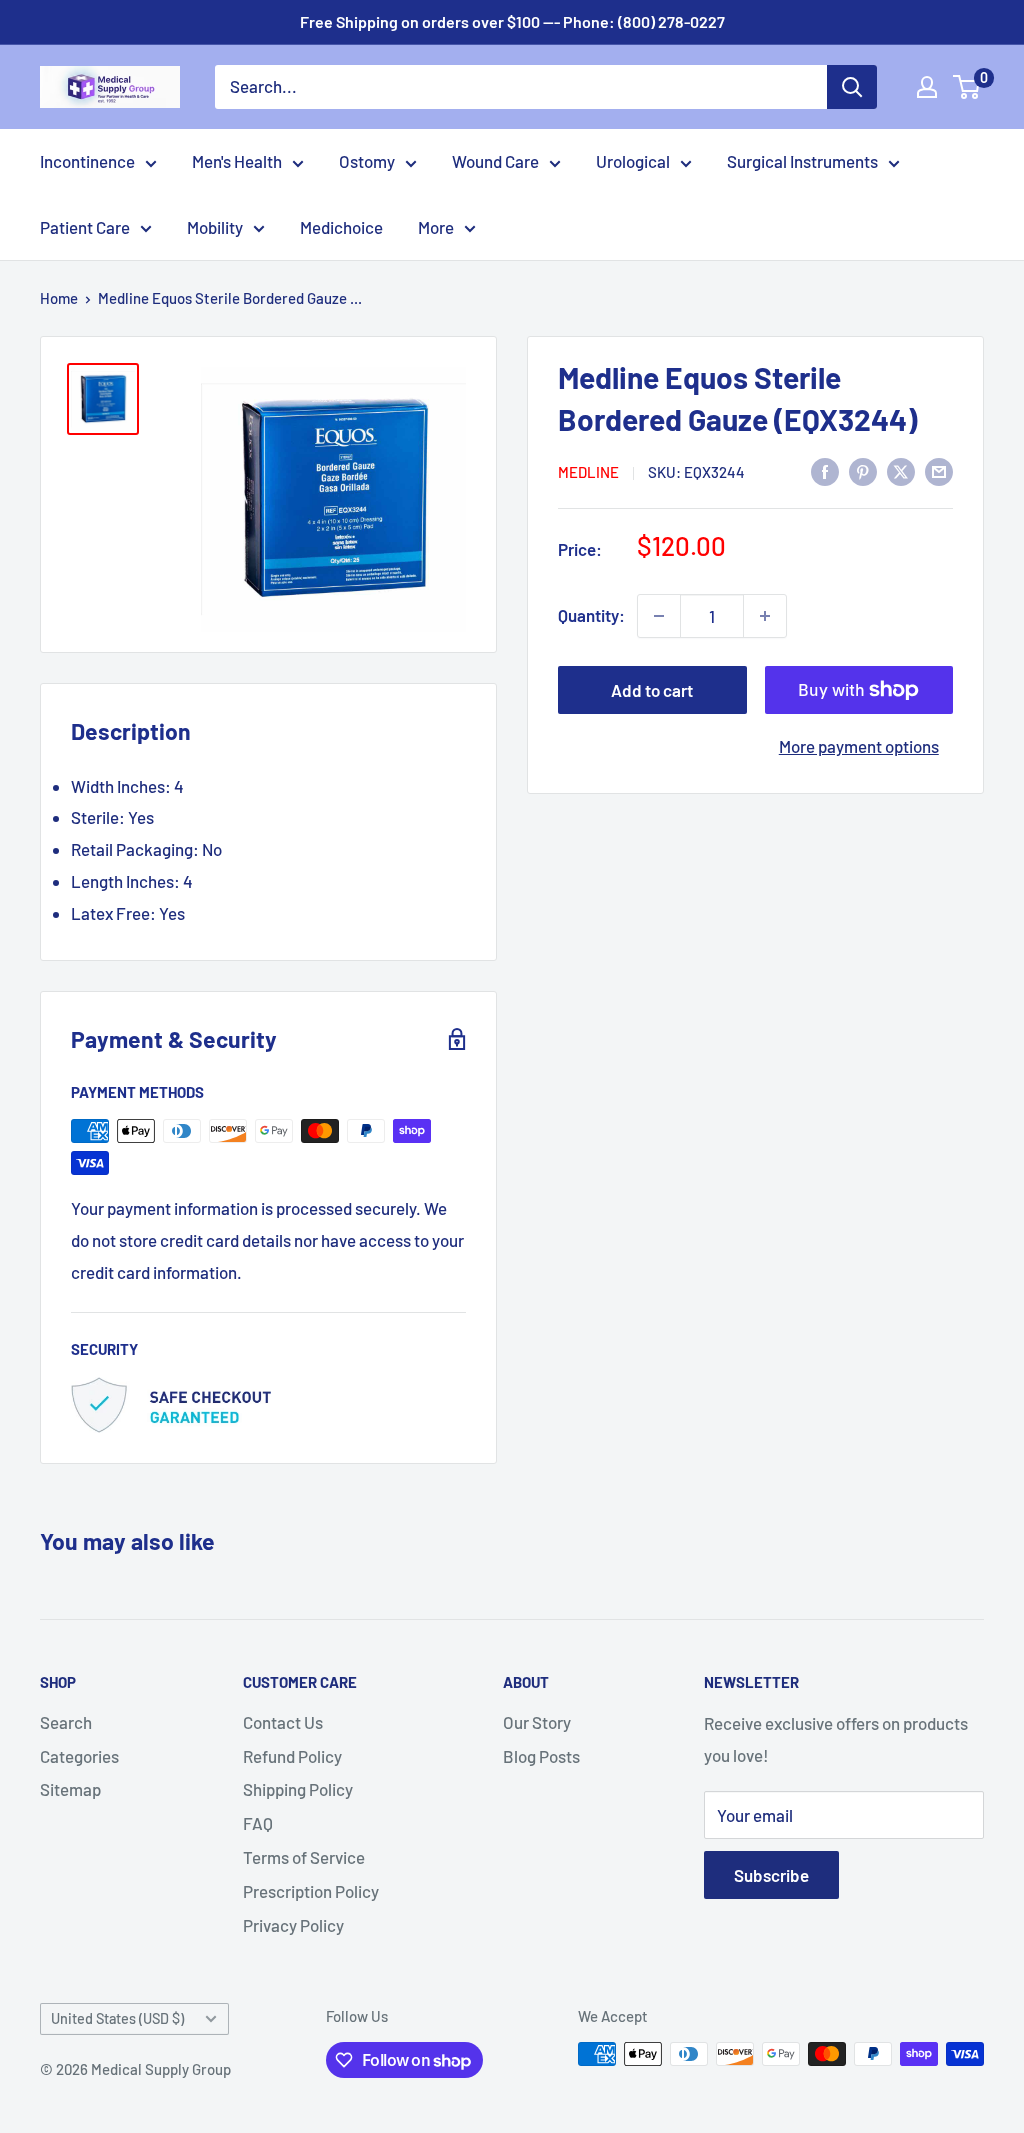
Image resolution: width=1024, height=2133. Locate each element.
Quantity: (591, 615)
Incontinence (87, 161)
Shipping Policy (298, 1789)
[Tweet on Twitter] (901, 471)
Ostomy (367, 161)
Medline (588, 472)
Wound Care (495, 161)
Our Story (537, 1722)
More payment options (859, 746)
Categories (79, 1756)
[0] (967, 87)
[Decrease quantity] (659, 616)
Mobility (215, 227)
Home (59, 298)
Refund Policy (292, 1756)
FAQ (258, 1823)
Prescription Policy (311, 1891)
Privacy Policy (293, 1925)
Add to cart (652, 690)
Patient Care (85, 227)
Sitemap (70, 1789)
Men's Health (237, 161)
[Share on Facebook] (825, 471)
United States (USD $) (117, 2018)
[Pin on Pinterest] (863, 471)
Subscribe (771, 1875)
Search (66, 1722)
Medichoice (341, 227)
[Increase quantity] (765, 616)
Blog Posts (541, 1756)
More (436, 227)
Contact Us (283, 1722)
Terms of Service (304, 1857)
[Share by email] (939, 471)
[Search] (852, 87)
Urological (633, 161)
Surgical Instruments (802, 161)
